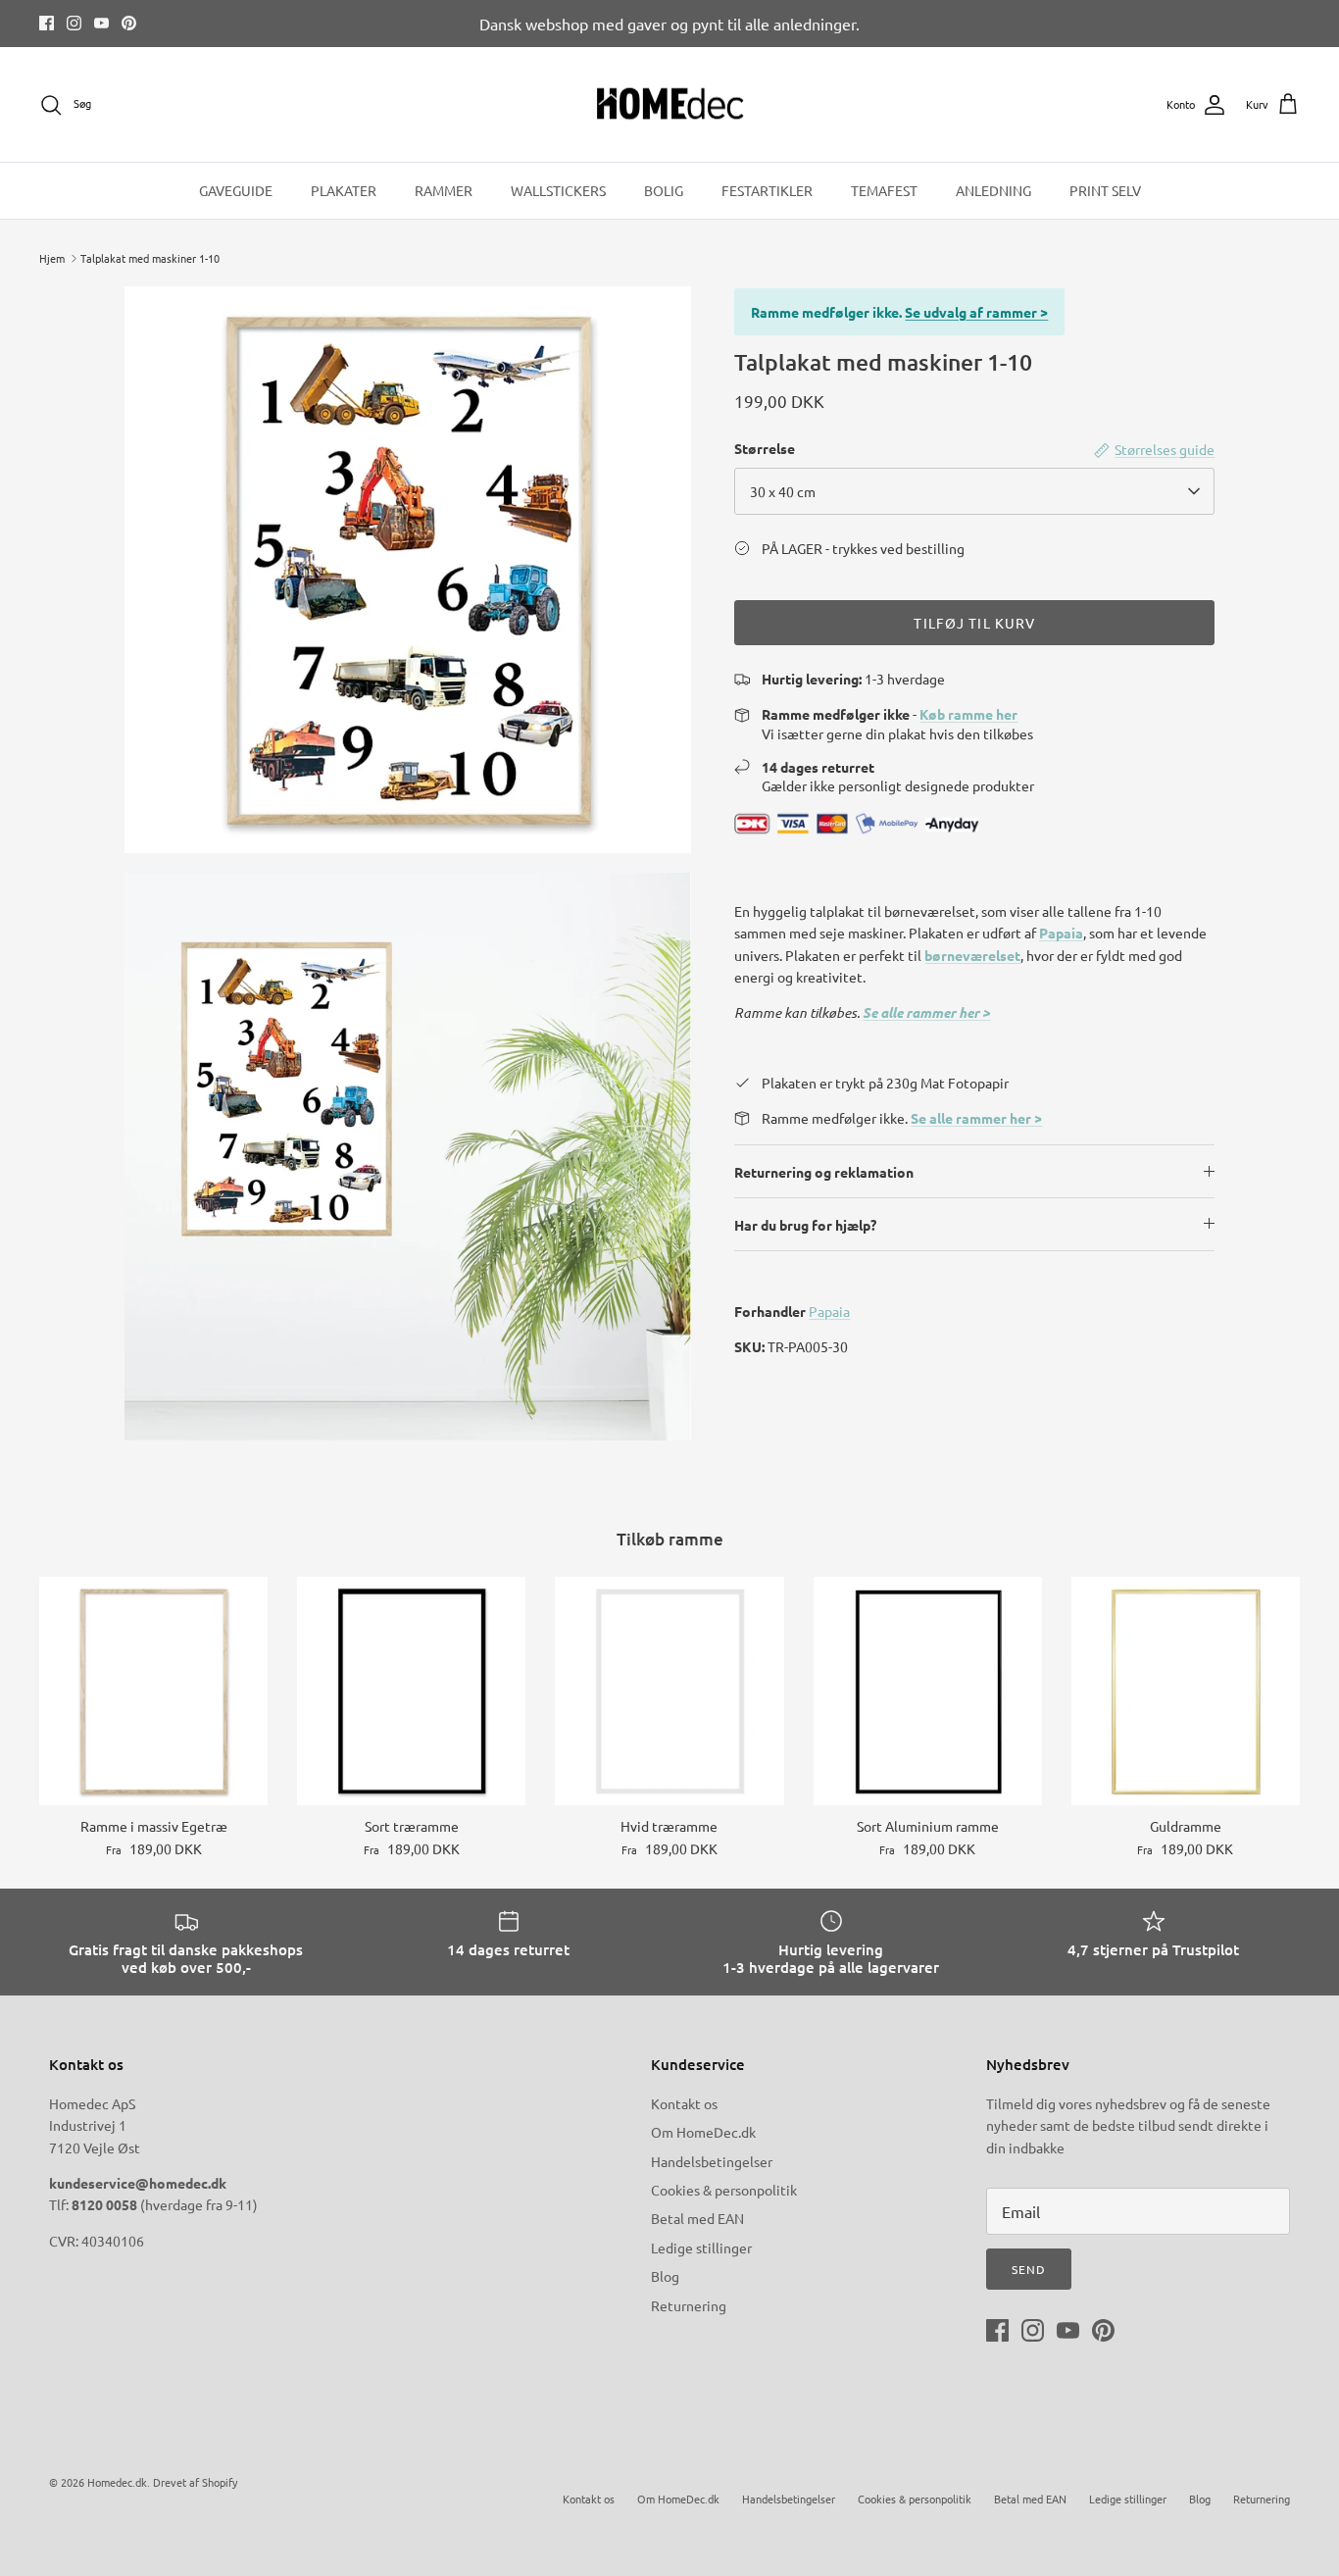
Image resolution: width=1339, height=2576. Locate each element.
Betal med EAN (697, 2218)
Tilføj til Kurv (974, 623)
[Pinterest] (129, 23)
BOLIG (664, 190)
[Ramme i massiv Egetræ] (153, 1691)
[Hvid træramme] (669, 1691)
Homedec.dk (117, 2482)
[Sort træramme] (411, 1691)
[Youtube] (101, 23)
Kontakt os (684, 2103)
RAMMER (444, 190)
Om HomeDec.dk (703, 2132)
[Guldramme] (1186, 1691)
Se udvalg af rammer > (976, 312)
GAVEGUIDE (236, 190)
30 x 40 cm (783, 491)
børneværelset (972, 955)
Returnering (689, 2305)
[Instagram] (74, 23)
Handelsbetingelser (712, 2161)
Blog (665, 2276)
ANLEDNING (993, 190)
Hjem (52, 258)
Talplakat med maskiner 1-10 (150, 258)
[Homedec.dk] (670, 105)
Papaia (829, 1311)
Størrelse (765, 448)
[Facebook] (47, 23)
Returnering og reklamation (824, 1172)
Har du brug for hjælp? (805, 1225)
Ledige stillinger (701, 2248)
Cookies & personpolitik (724, 2190)
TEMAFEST (884, 190)
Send (1029, 2269)
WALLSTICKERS (558, 190)
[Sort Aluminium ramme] (928, 1691)
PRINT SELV (1105, 190)
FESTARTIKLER (767, 190)
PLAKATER (344, 190)
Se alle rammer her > (926, 1012)
